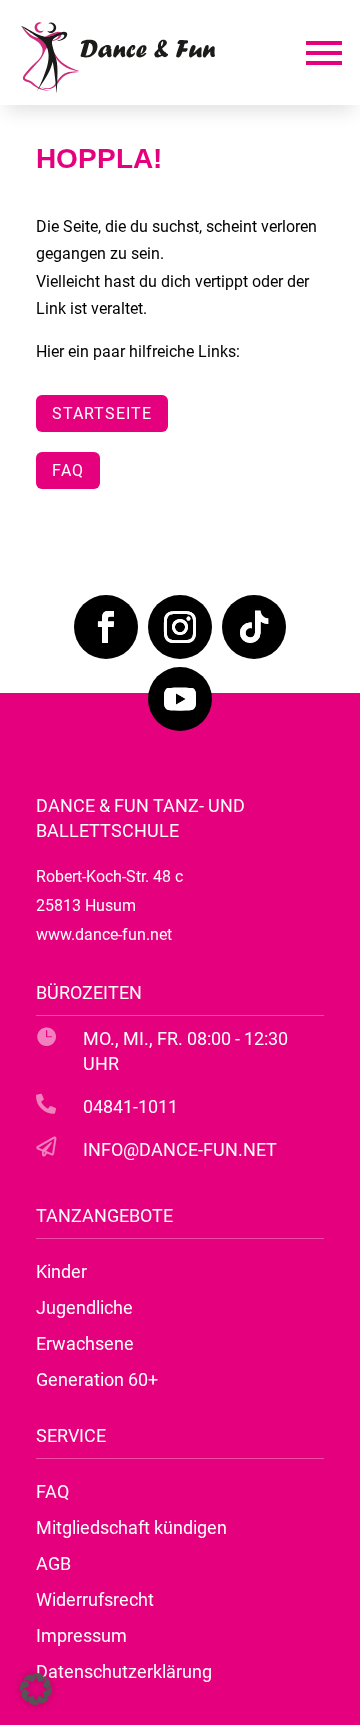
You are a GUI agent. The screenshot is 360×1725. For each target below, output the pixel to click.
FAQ (68, 470)
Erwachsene (85, 1343)
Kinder (61, 1271)
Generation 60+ (97, 1379)
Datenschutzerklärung (124, 1671)
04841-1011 (130, 1106)
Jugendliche (84, 1307)
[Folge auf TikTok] (254, 627)
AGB (53, 1563)
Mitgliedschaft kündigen (131, 1527)
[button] (36, 1689)
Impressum (81, 1635)
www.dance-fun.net (104, 934)
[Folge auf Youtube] (180, 699)
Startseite (102, 413)
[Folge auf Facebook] (106, 627)
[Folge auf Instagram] (180, 627)
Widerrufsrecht (95, 1599)
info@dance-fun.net (180, 1149)
